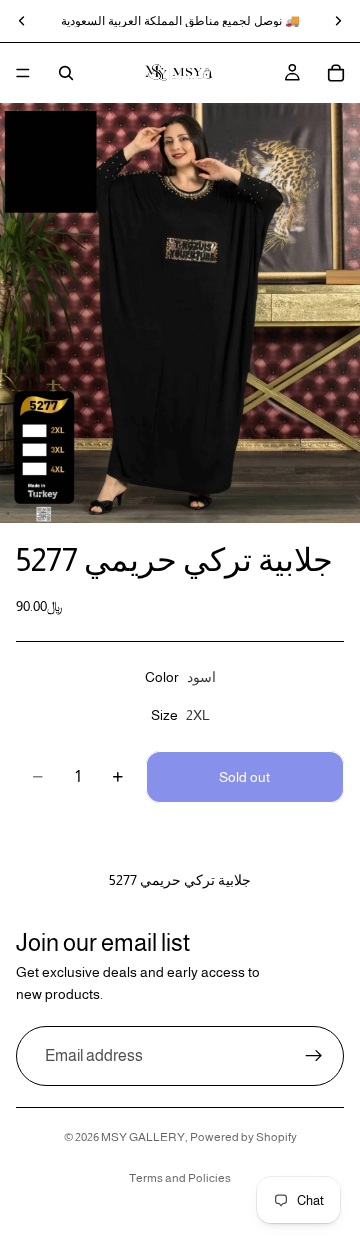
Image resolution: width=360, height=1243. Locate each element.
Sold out (244, 777)
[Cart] (336, 73)
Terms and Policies (180, 1178)
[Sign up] (314, 1056)
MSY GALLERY (143, 1137)
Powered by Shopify (243, 1137)
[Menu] (23, 73)
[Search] (66, 73)
